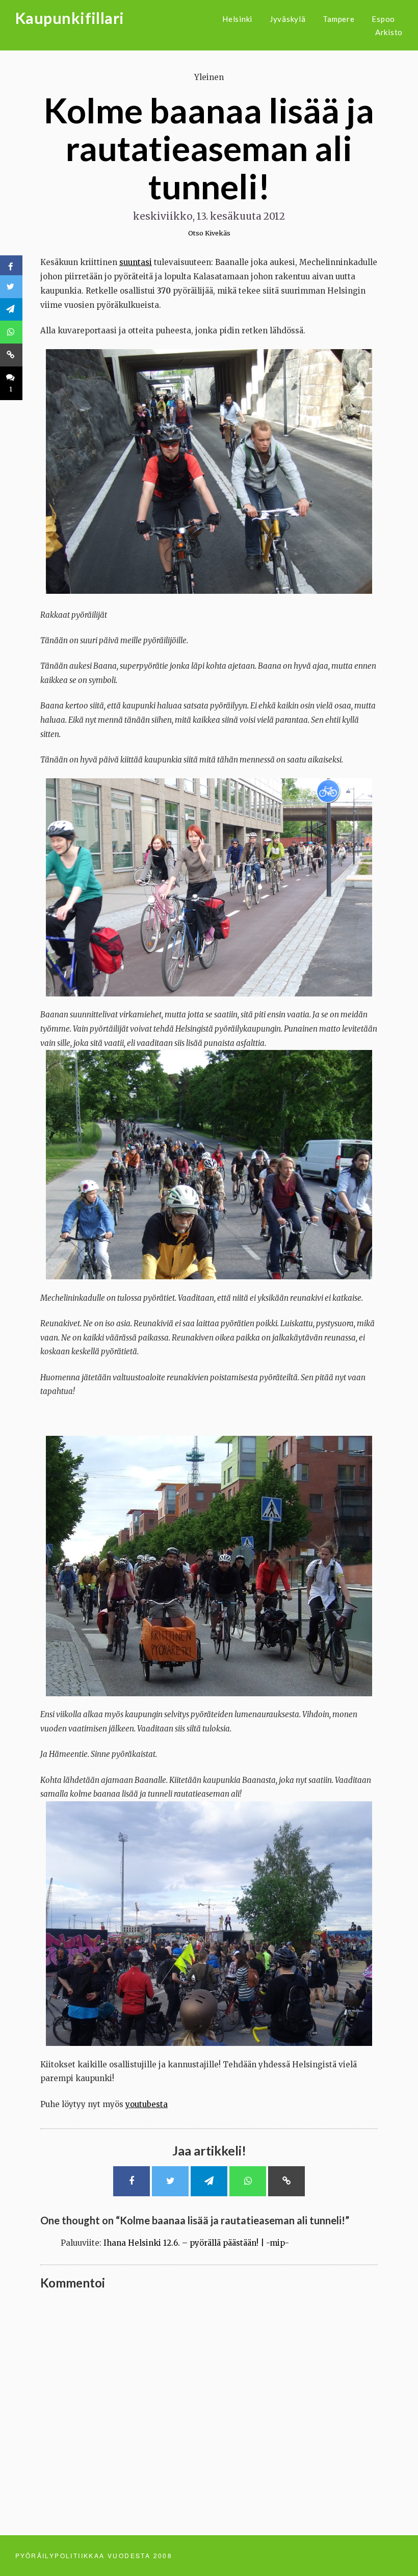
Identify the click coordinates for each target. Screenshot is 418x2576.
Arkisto (389, 32)
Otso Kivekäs (209, 233)
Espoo (383, 19)
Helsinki (237, 19)
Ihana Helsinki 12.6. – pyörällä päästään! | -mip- (196, 2243)
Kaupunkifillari (70, 18)
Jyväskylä (288, 19)
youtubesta (147, 2104)
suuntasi (136, 262)
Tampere (338, 19)
